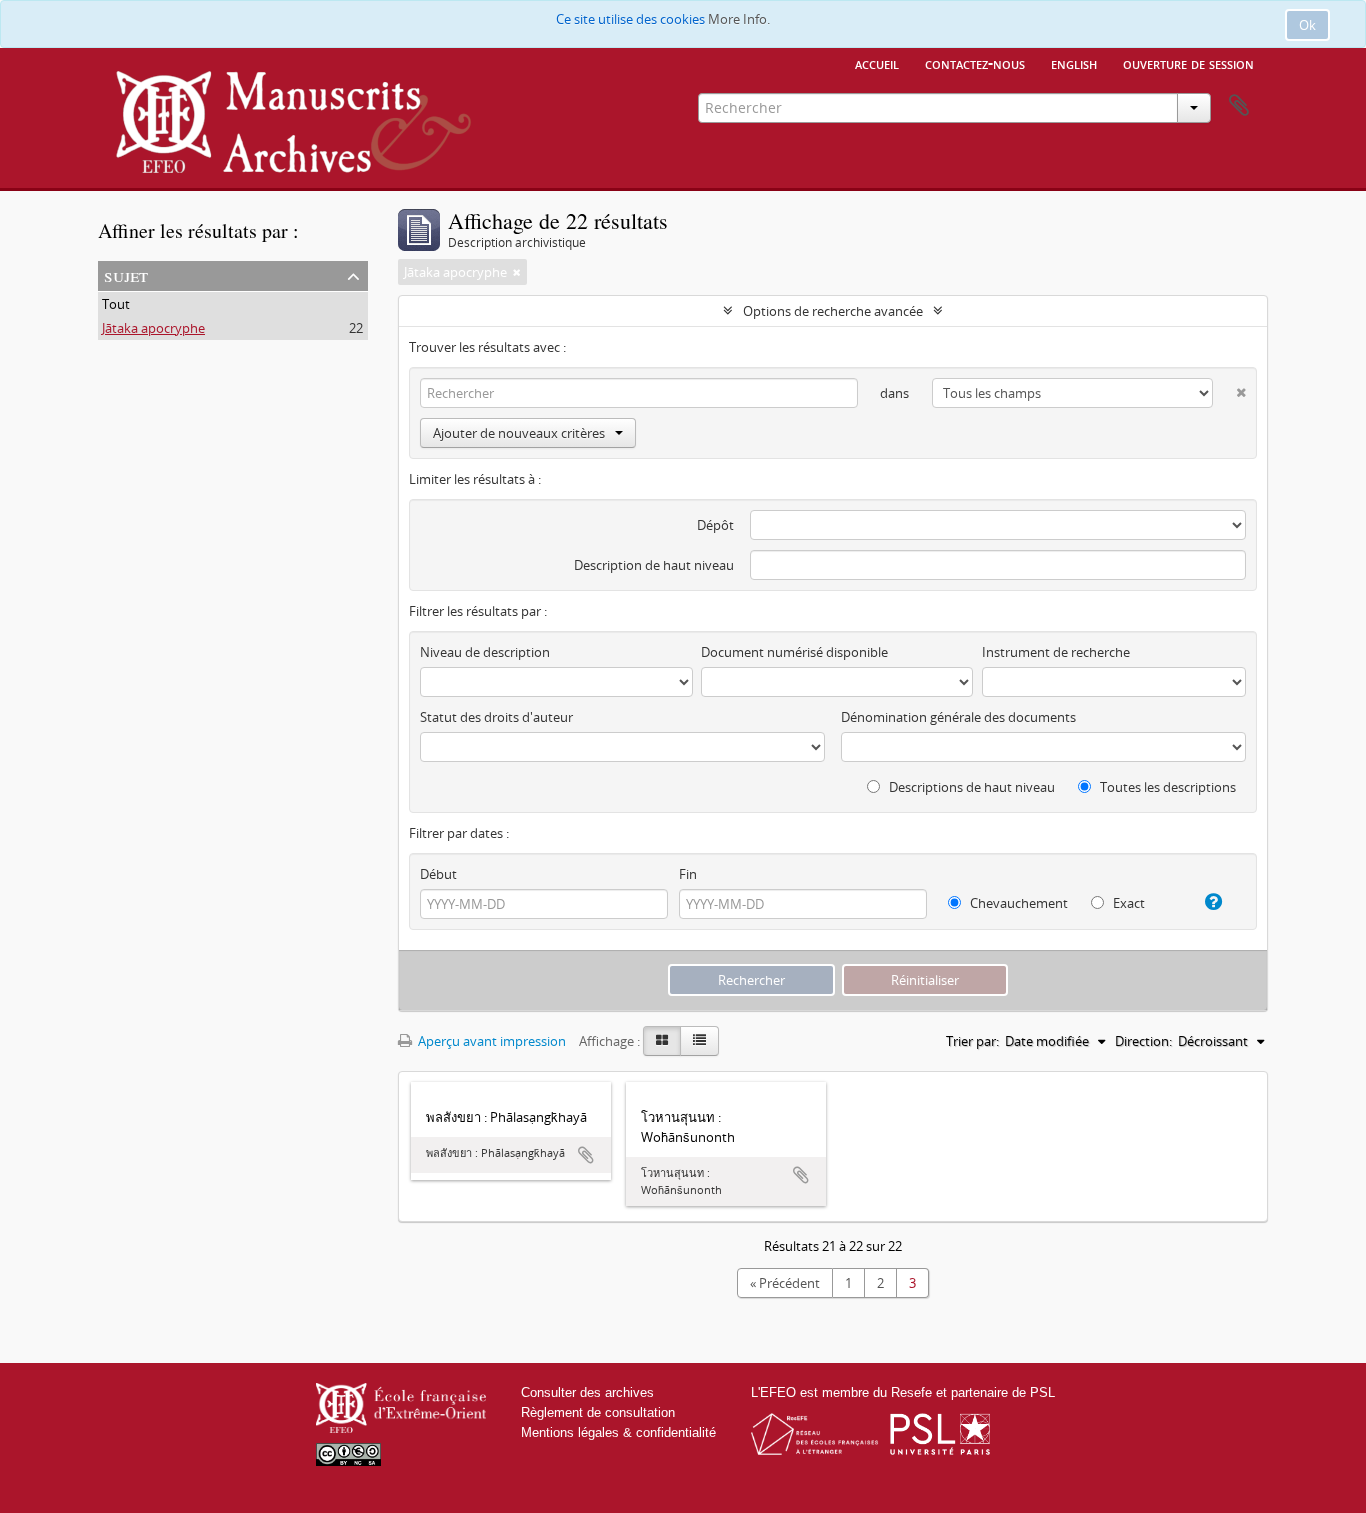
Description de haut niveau (654, 565)
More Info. (739, 19)
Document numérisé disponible (794, 652)
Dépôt (715, 525)
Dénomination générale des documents (958, 717)
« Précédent (785, 1283)
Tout (116, 304)
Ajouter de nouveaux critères (519, 433)
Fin (688, 874)
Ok (1307, 25)
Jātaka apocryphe (153, 328)
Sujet (126, 274)
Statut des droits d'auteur (496, 717)
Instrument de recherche (1056, 652)
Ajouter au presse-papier (586, 1155)
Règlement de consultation (598, 1412)
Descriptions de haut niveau (970, 787)
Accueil (877, 63)
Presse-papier (1239, 106)
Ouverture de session (1188, 63)
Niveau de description (485, 652)
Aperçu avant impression (490, 1041)
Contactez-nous (975, 63)
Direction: (1143, 1041)
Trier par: (972, 1041)
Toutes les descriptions (1166, 787)
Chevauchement (1017, 903)
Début (438, 874)
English (1074, 63)
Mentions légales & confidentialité (618, 1432)
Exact (1127, 903)
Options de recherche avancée (833, 311)
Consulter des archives (587, 1392)
